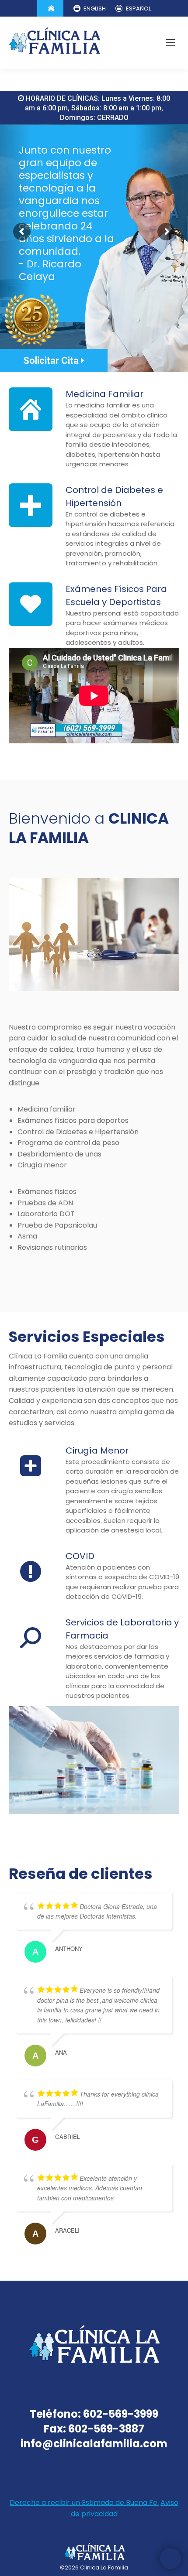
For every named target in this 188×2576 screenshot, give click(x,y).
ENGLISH (95, 9)
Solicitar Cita (52, 361)
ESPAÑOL (138, 9)
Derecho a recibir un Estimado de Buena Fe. (84, 2502)
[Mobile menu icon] (171, 43)
